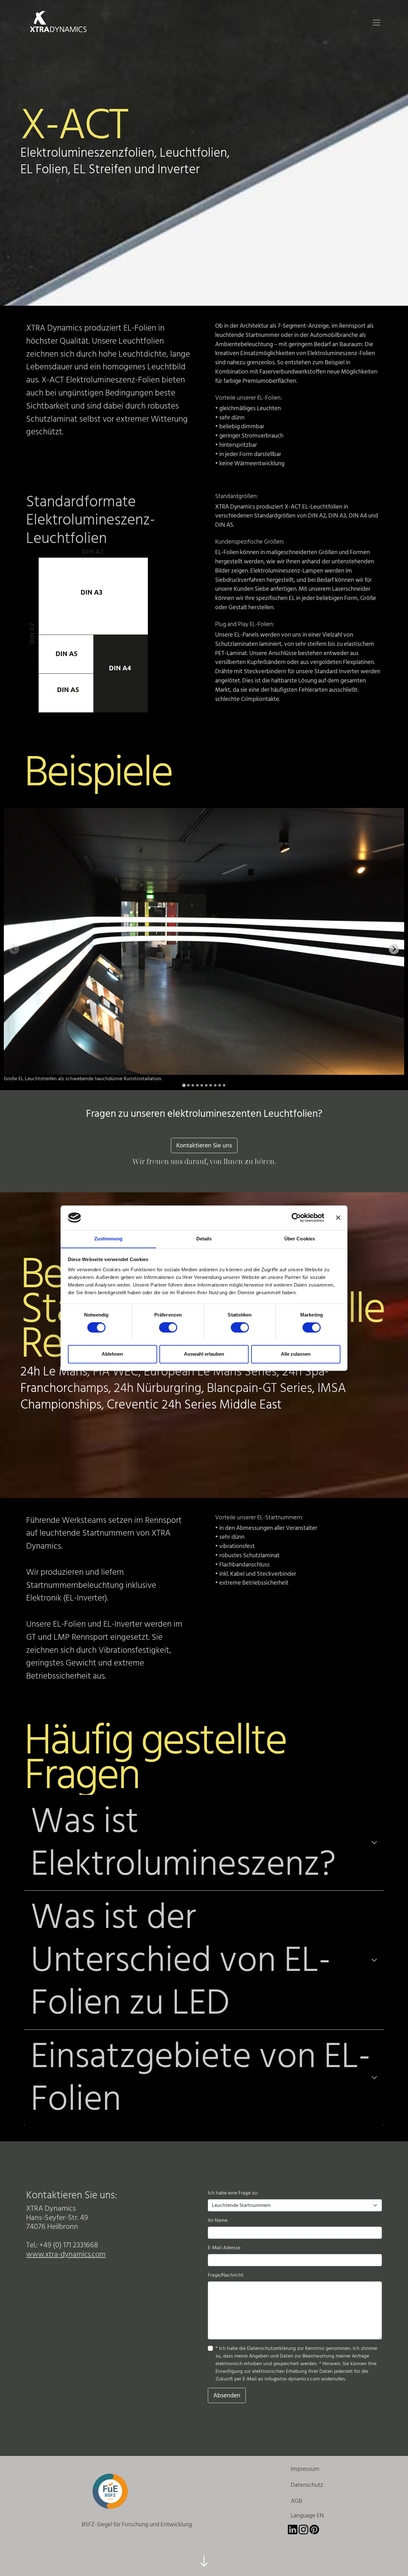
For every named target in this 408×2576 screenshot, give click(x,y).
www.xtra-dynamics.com (66, 2254)
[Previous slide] (14, 949)
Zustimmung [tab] (109, 1239)
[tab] (184, 1085)
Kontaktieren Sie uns (204, 1145)
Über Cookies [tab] (300, 1239)
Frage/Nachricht (226, 2275)
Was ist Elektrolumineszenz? (183, 1843)
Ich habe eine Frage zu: (233, 2193)
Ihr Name (218, 2220)
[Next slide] (394, 949)
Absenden (227, 2395)
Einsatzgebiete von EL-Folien (201, 2078)
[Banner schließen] (338, 1217)
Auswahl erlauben (204, 1354)
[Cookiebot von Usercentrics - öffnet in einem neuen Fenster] (296, 1217)
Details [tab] (204, 1239)
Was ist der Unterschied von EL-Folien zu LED (181, 1960)
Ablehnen (112, 1354)
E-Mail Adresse (224, 2248)
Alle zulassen (296, 1354)
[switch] (168, 1327)
